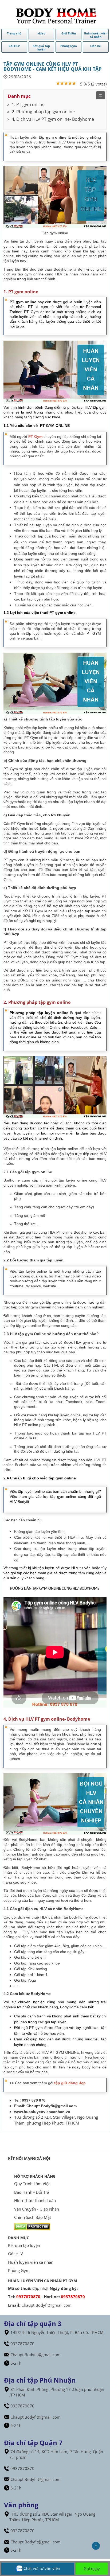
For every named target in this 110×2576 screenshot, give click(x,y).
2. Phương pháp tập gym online (43, 112)
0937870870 (28, 2297)
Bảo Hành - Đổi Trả (32, 2192)
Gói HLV (15, 2254)
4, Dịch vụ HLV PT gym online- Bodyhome (53, 119)
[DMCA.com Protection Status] (32, 2226)
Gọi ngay (92, 2569)
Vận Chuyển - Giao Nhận (37, 2209)
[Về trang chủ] (55, 14)
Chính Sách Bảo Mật (33, 2217)
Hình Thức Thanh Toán (35, 2200)
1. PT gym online (28, 104)
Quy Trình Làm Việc (32, 2184)
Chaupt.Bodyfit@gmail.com (52, 2106)
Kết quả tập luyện (24, 2245)
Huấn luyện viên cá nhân (31, 2262)
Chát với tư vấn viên (41, 2568)
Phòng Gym (19, 2270)
